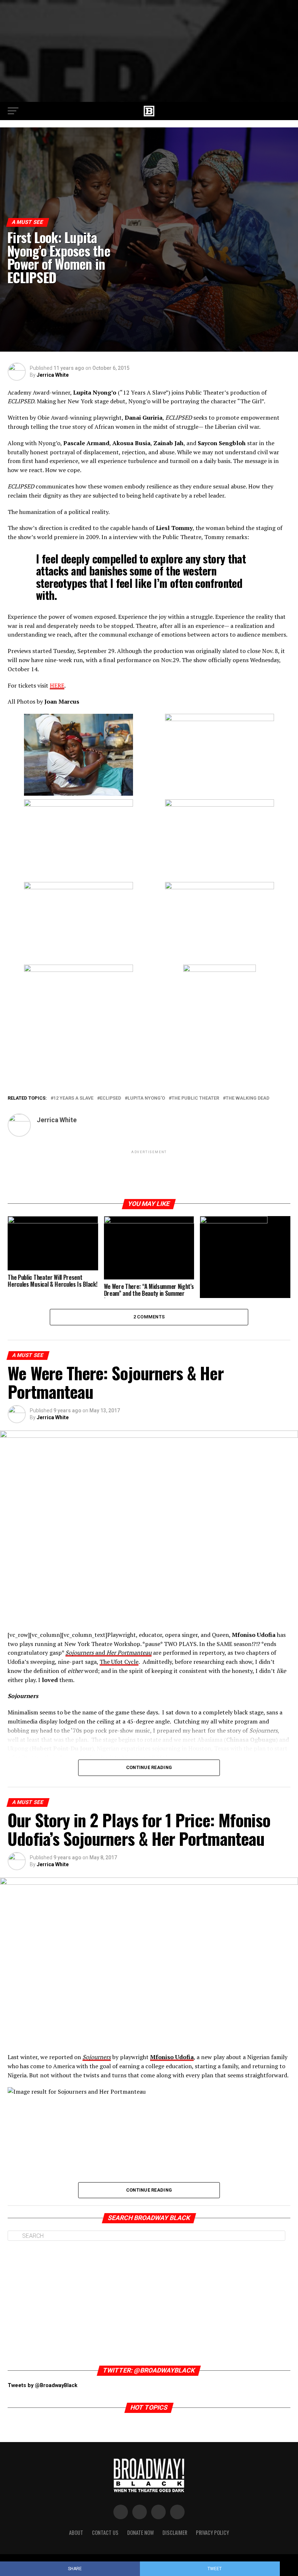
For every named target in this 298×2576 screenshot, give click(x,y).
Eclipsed (110, 1098)
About (76, 2533)
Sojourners (97, 2057)
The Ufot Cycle (119, 1662)
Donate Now (140, 2533)
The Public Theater (195, 1098)
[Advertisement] (149, 51)
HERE (57, 685)
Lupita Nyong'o (146, 1098)
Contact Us (105, 2533)
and (108, 1653)
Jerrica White (53, 375)
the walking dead (247, 1098)
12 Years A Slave (73, 1098)
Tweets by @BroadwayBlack (43, 2385)
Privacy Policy (212, 2533)
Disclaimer (175, 2533)
